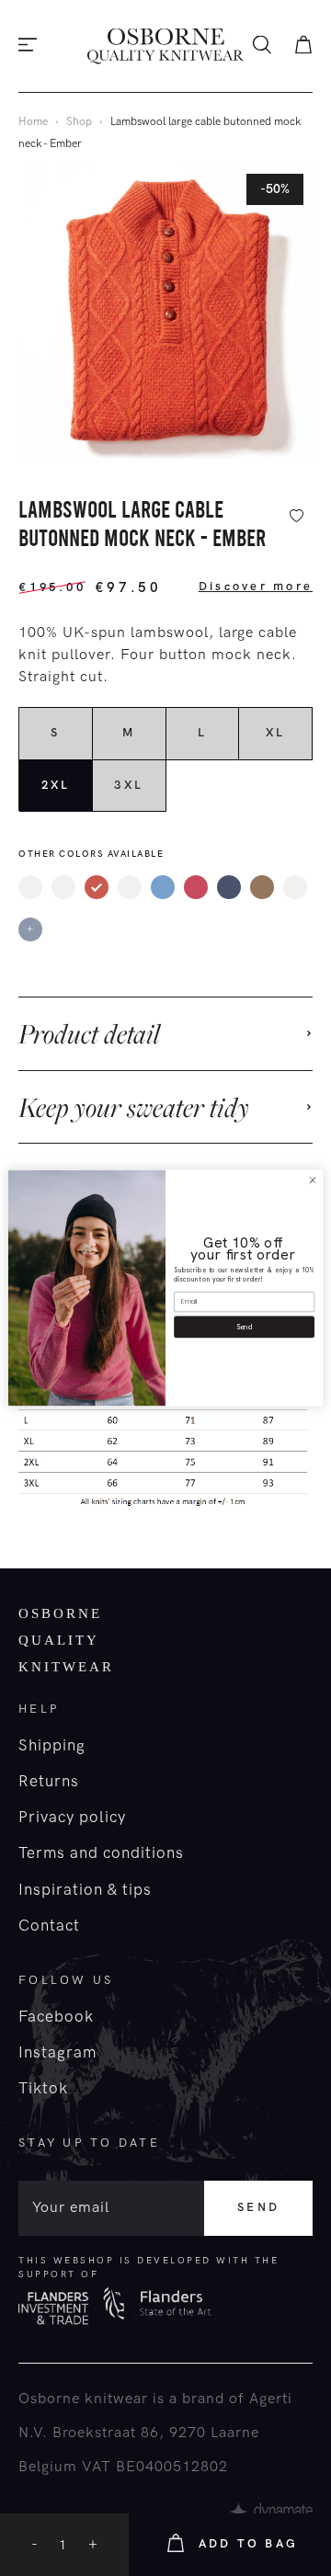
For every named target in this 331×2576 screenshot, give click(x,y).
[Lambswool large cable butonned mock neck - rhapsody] (229, 887)
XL (276, 733)
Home (33, 122)
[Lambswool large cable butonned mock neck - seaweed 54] (295, 887)
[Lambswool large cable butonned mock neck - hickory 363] (130, 887)
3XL (129, 785)
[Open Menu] (28, 46)
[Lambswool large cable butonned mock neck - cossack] (30, 887)
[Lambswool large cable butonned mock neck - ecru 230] (63, 887)
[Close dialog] (312, 1180)
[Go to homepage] (165, 46)
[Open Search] (262, 46)
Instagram (57, 2053)
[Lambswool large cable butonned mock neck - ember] (97, 887)
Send (258, 2207)
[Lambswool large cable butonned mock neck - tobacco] (262, 887)
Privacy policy (72, 1818)
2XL (56, 785)
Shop (79, 122)
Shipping (52, 1746)
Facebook (56, 2017)
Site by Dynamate (271, 2512)
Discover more (256, 587)
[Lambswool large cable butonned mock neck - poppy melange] (196, 887)
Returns (49, 1782)
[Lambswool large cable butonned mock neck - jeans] (163, 887)
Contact (49, 1926)
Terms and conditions (101, 1853)
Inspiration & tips (85, 1890)
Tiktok (43, 2089)
